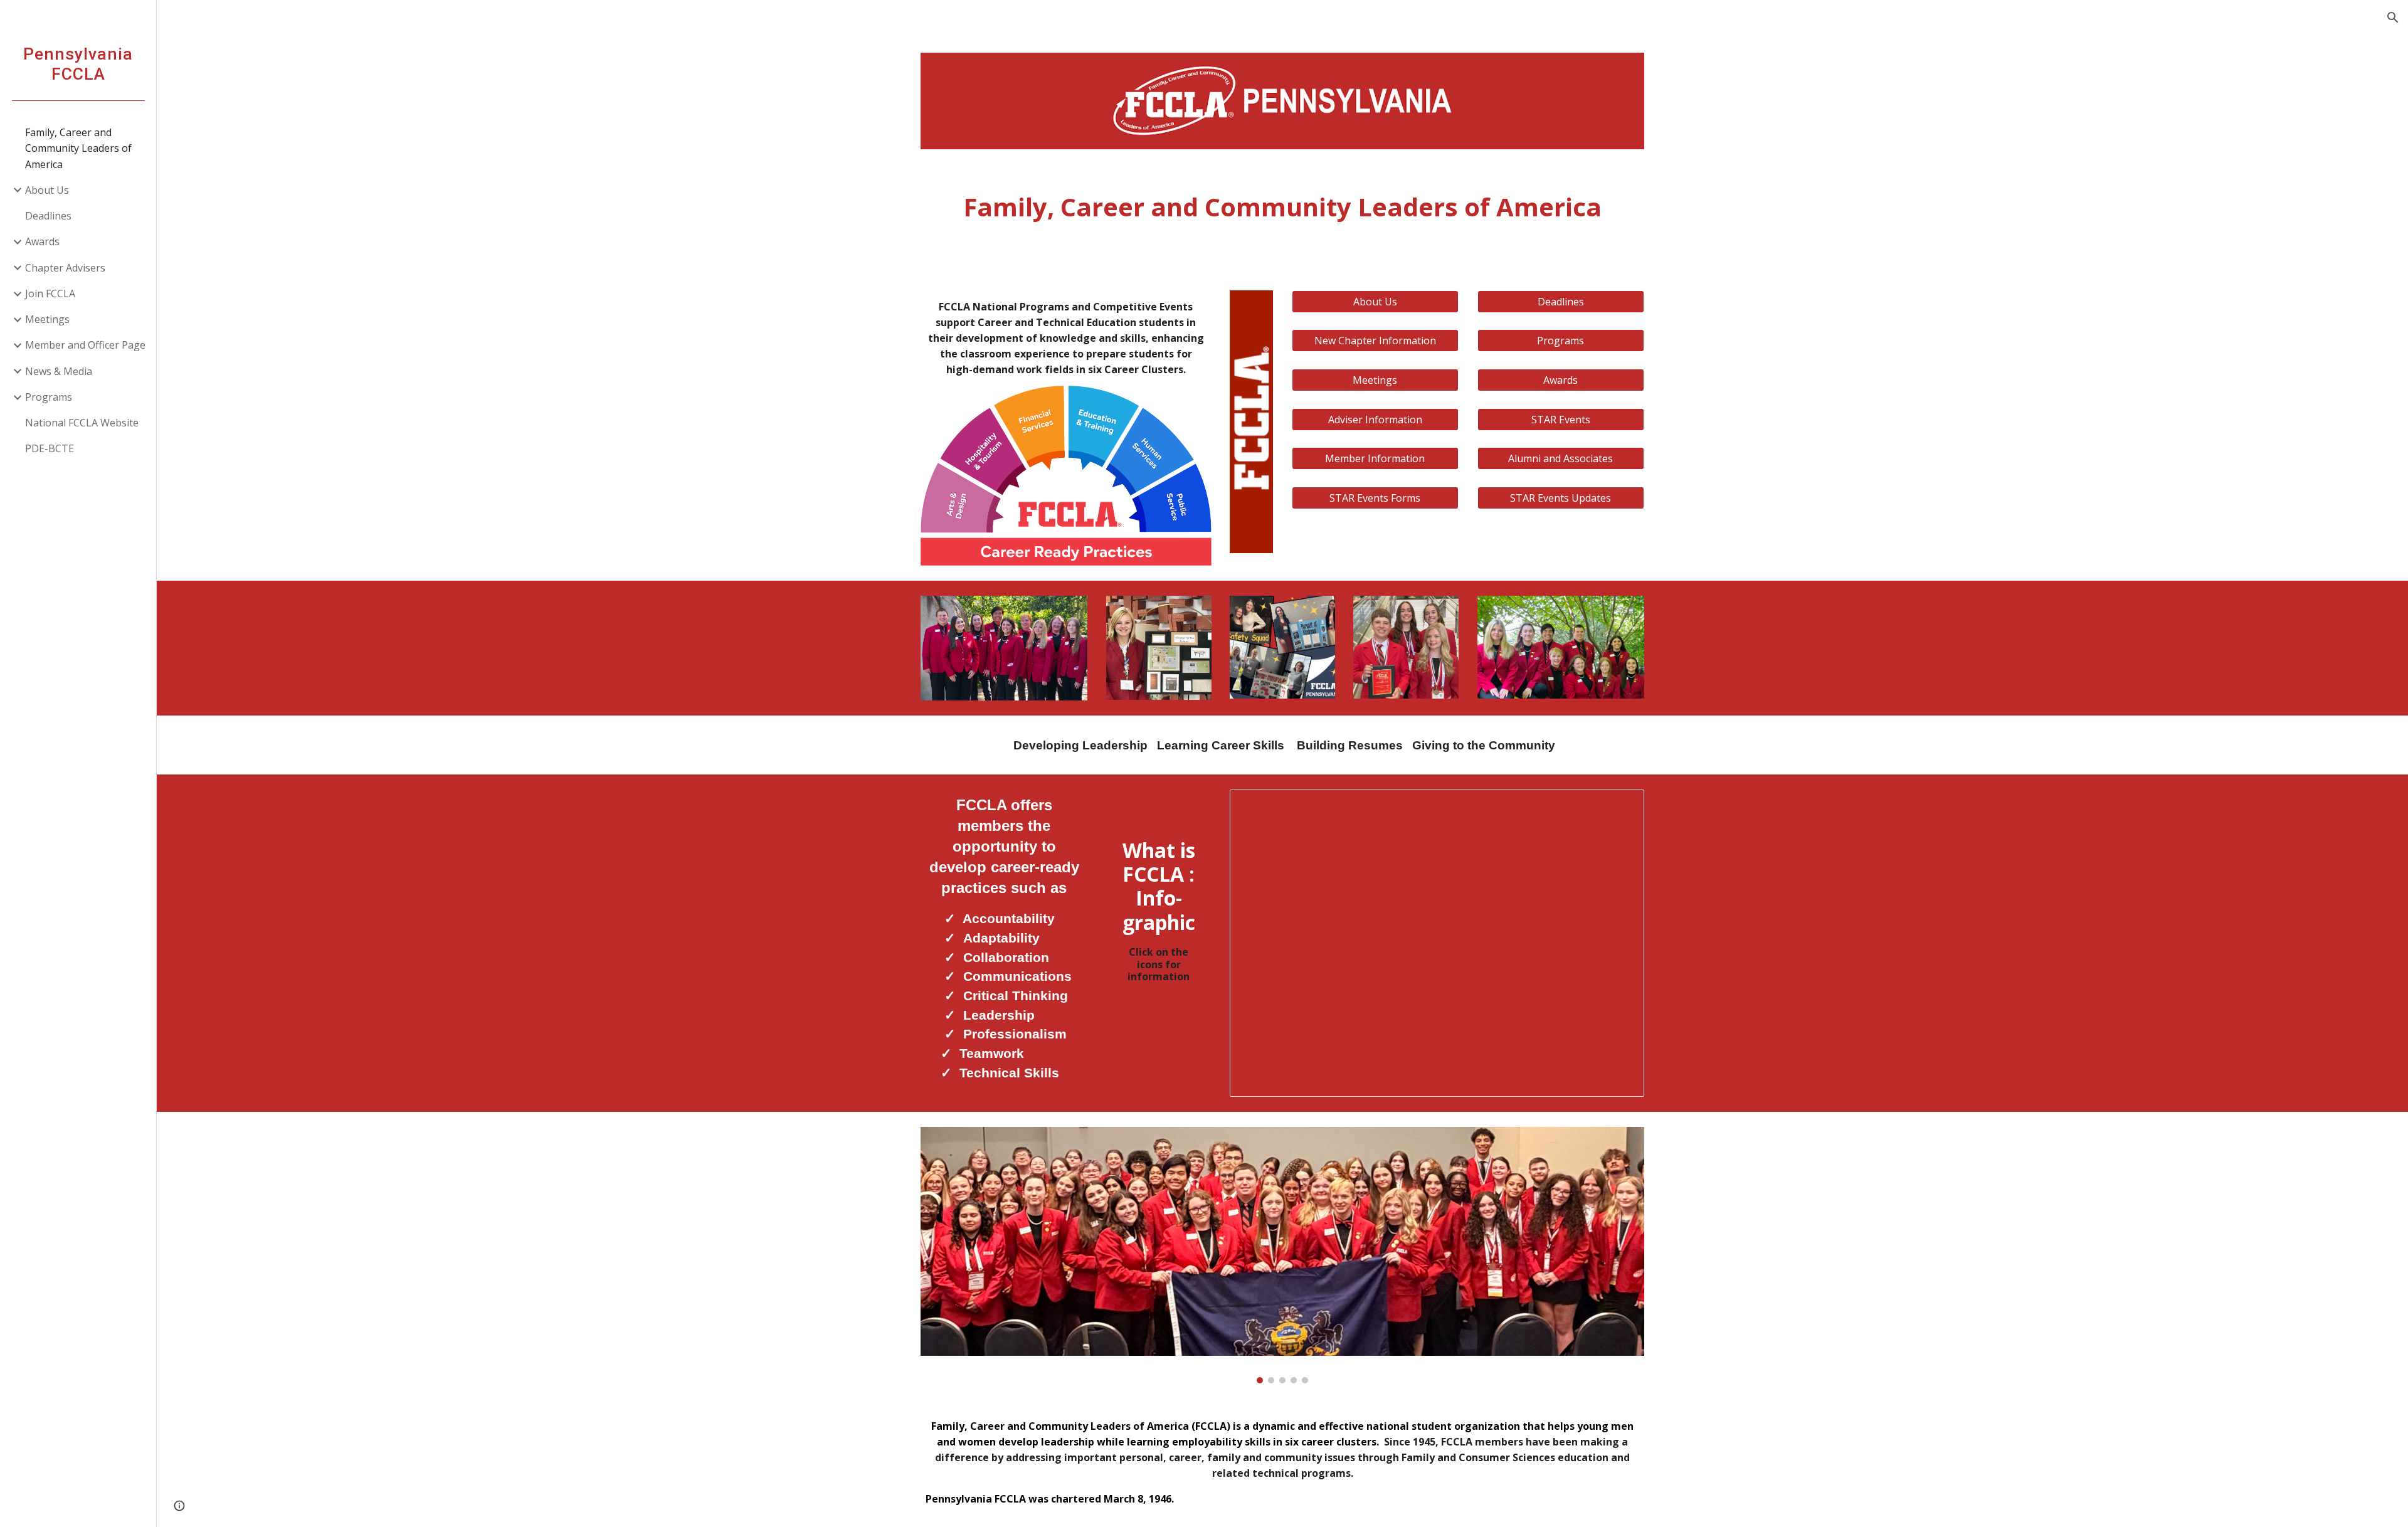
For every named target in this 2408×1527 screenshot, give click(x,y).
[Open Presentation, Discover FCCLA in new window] (1620, 806)
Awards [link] (42, 241)
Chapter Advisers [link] (65, 268)
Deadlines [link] (48, 216)
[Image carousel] (1282, 1255)
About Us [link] (47, 190)
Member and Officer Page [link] (85, 345)
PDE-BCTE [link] (50, 448)
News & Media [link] (59, 371)
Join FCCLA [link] (50, 293)
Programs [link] (49, 397)
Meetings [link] (47, 319)
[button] (2393, 18)
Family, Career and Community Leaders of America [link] (78, 148)
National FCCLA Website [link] (82, 423)
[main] (1282, 207)
